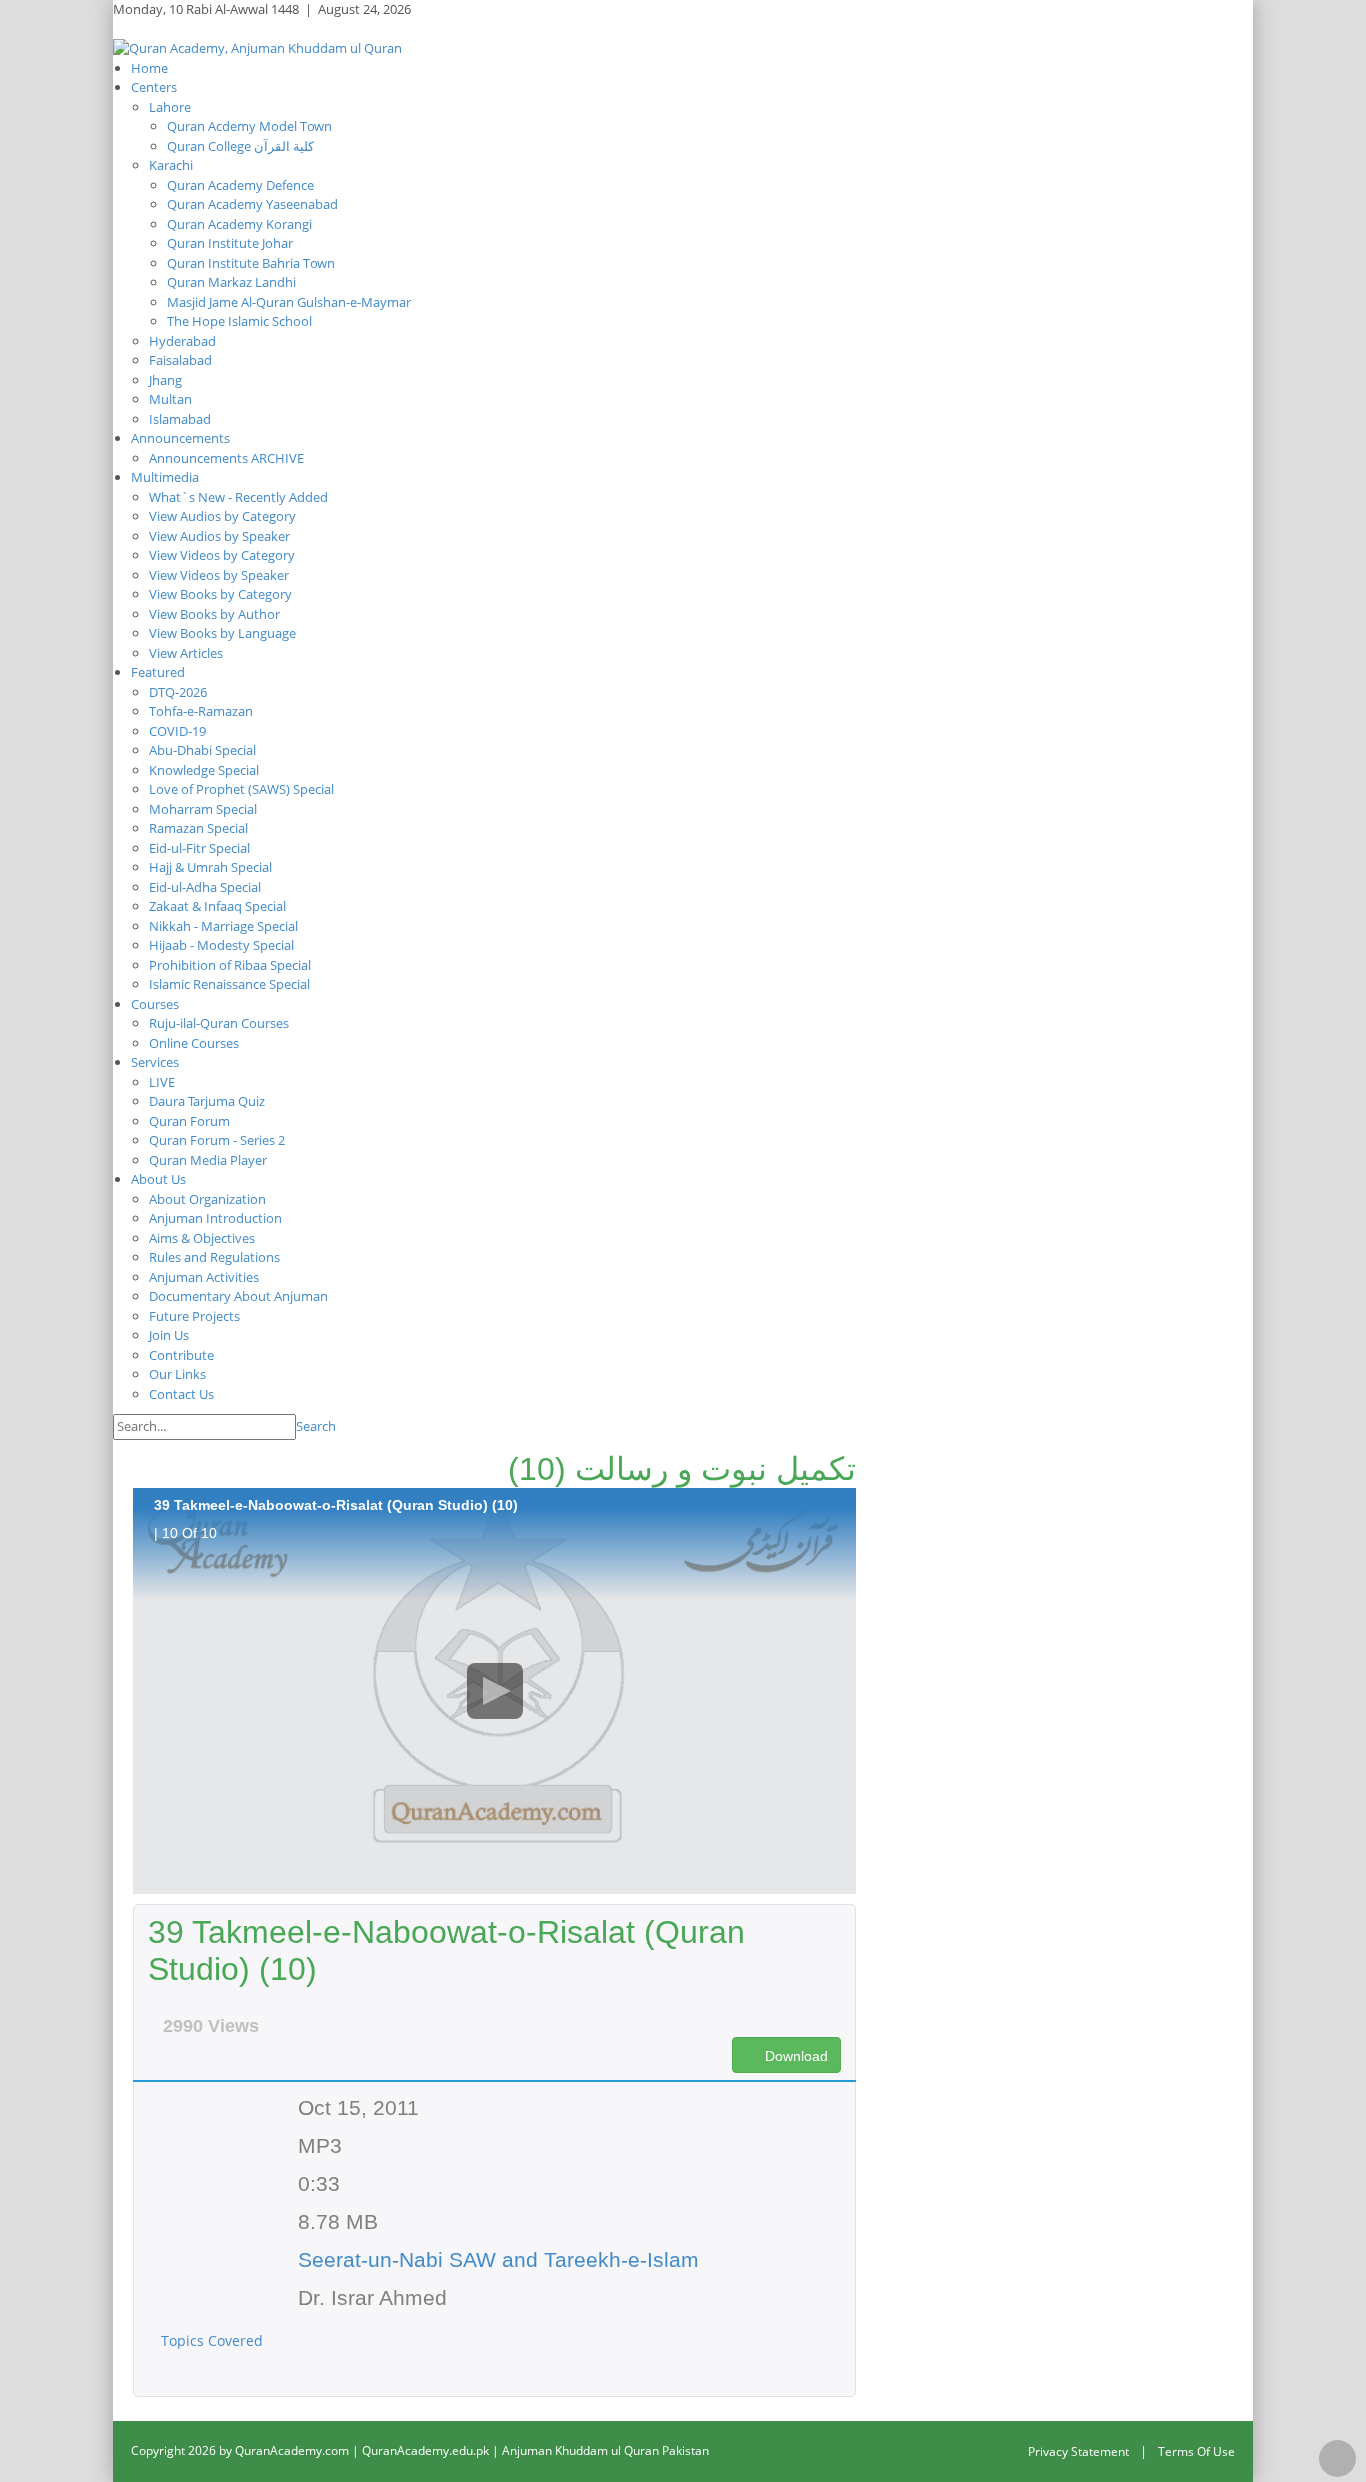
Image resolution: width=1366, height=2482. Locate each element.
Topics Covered (214, 2340)
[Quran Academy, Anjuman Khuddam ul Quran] (257, 47)
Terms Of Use (1196, 2451)
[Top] (1337, 2458)
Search (316, 1426)
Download (794, 2056)
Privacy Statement (1078, 2451)
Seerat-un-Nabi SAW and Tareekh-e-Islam (498, 2259)
